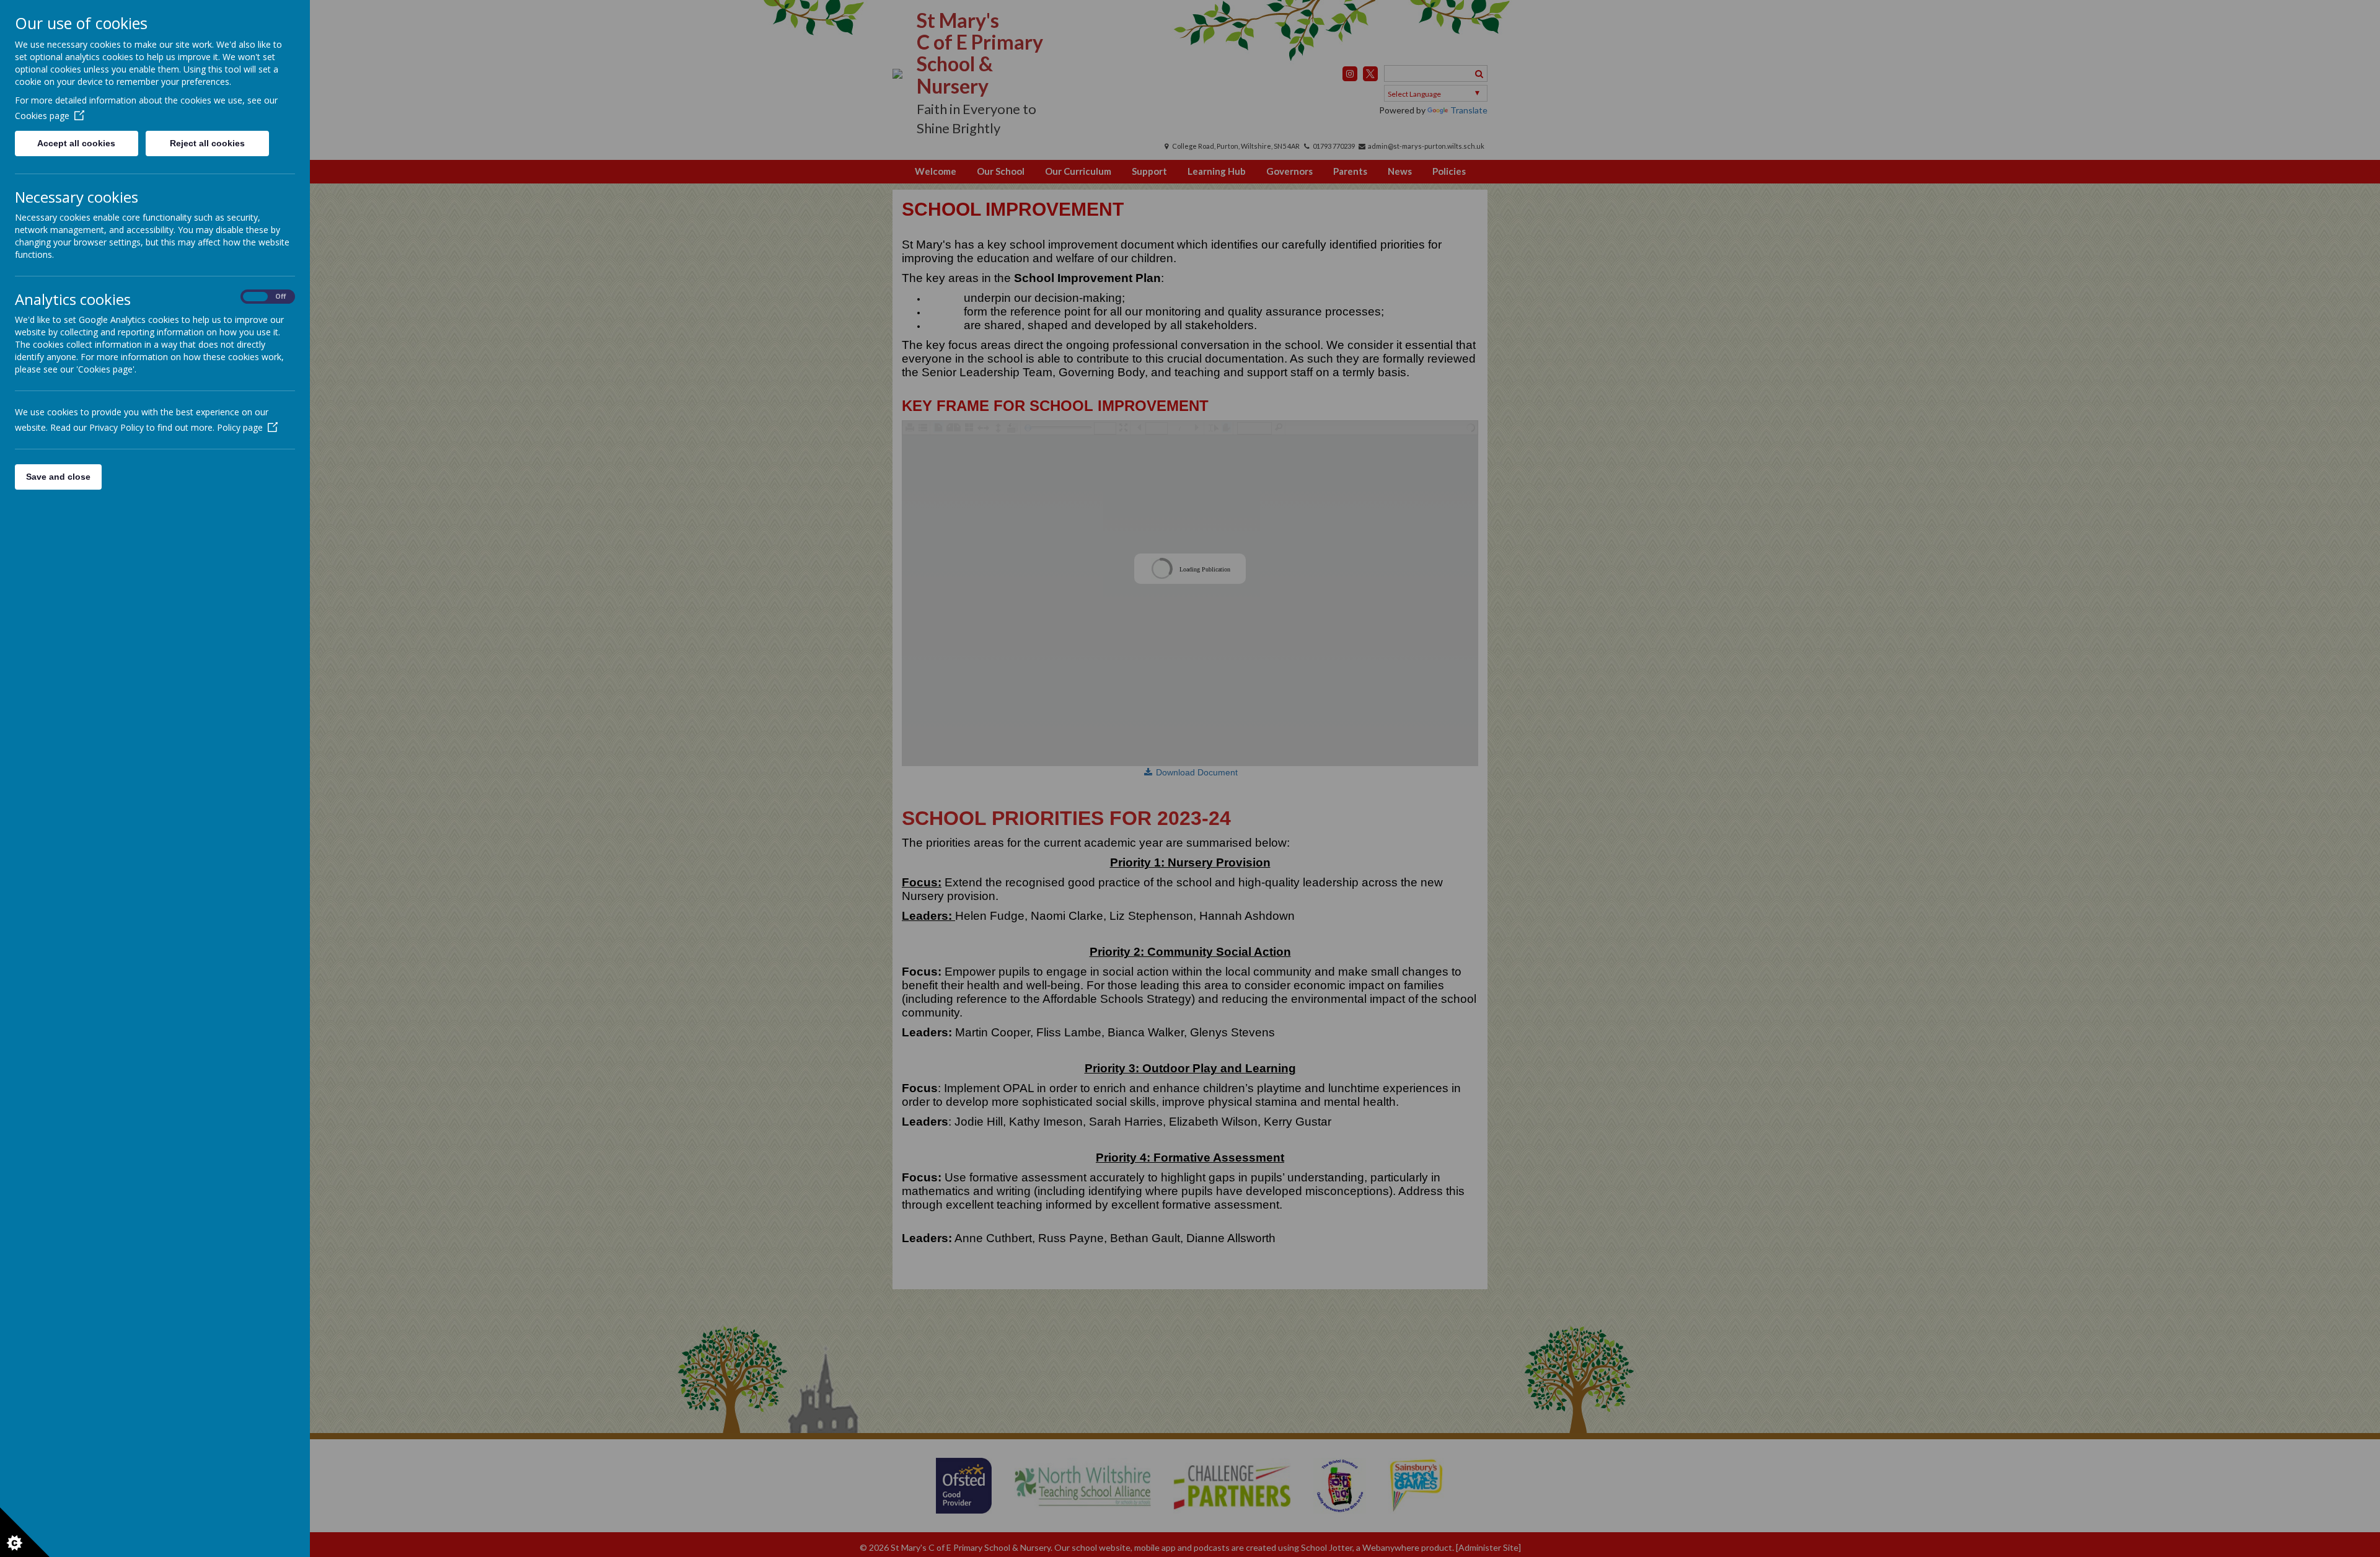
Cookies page (42, 116)
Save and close (58, 477)
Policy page (240, 427)
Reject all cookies (207, 143)
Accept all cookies (76, 143)
